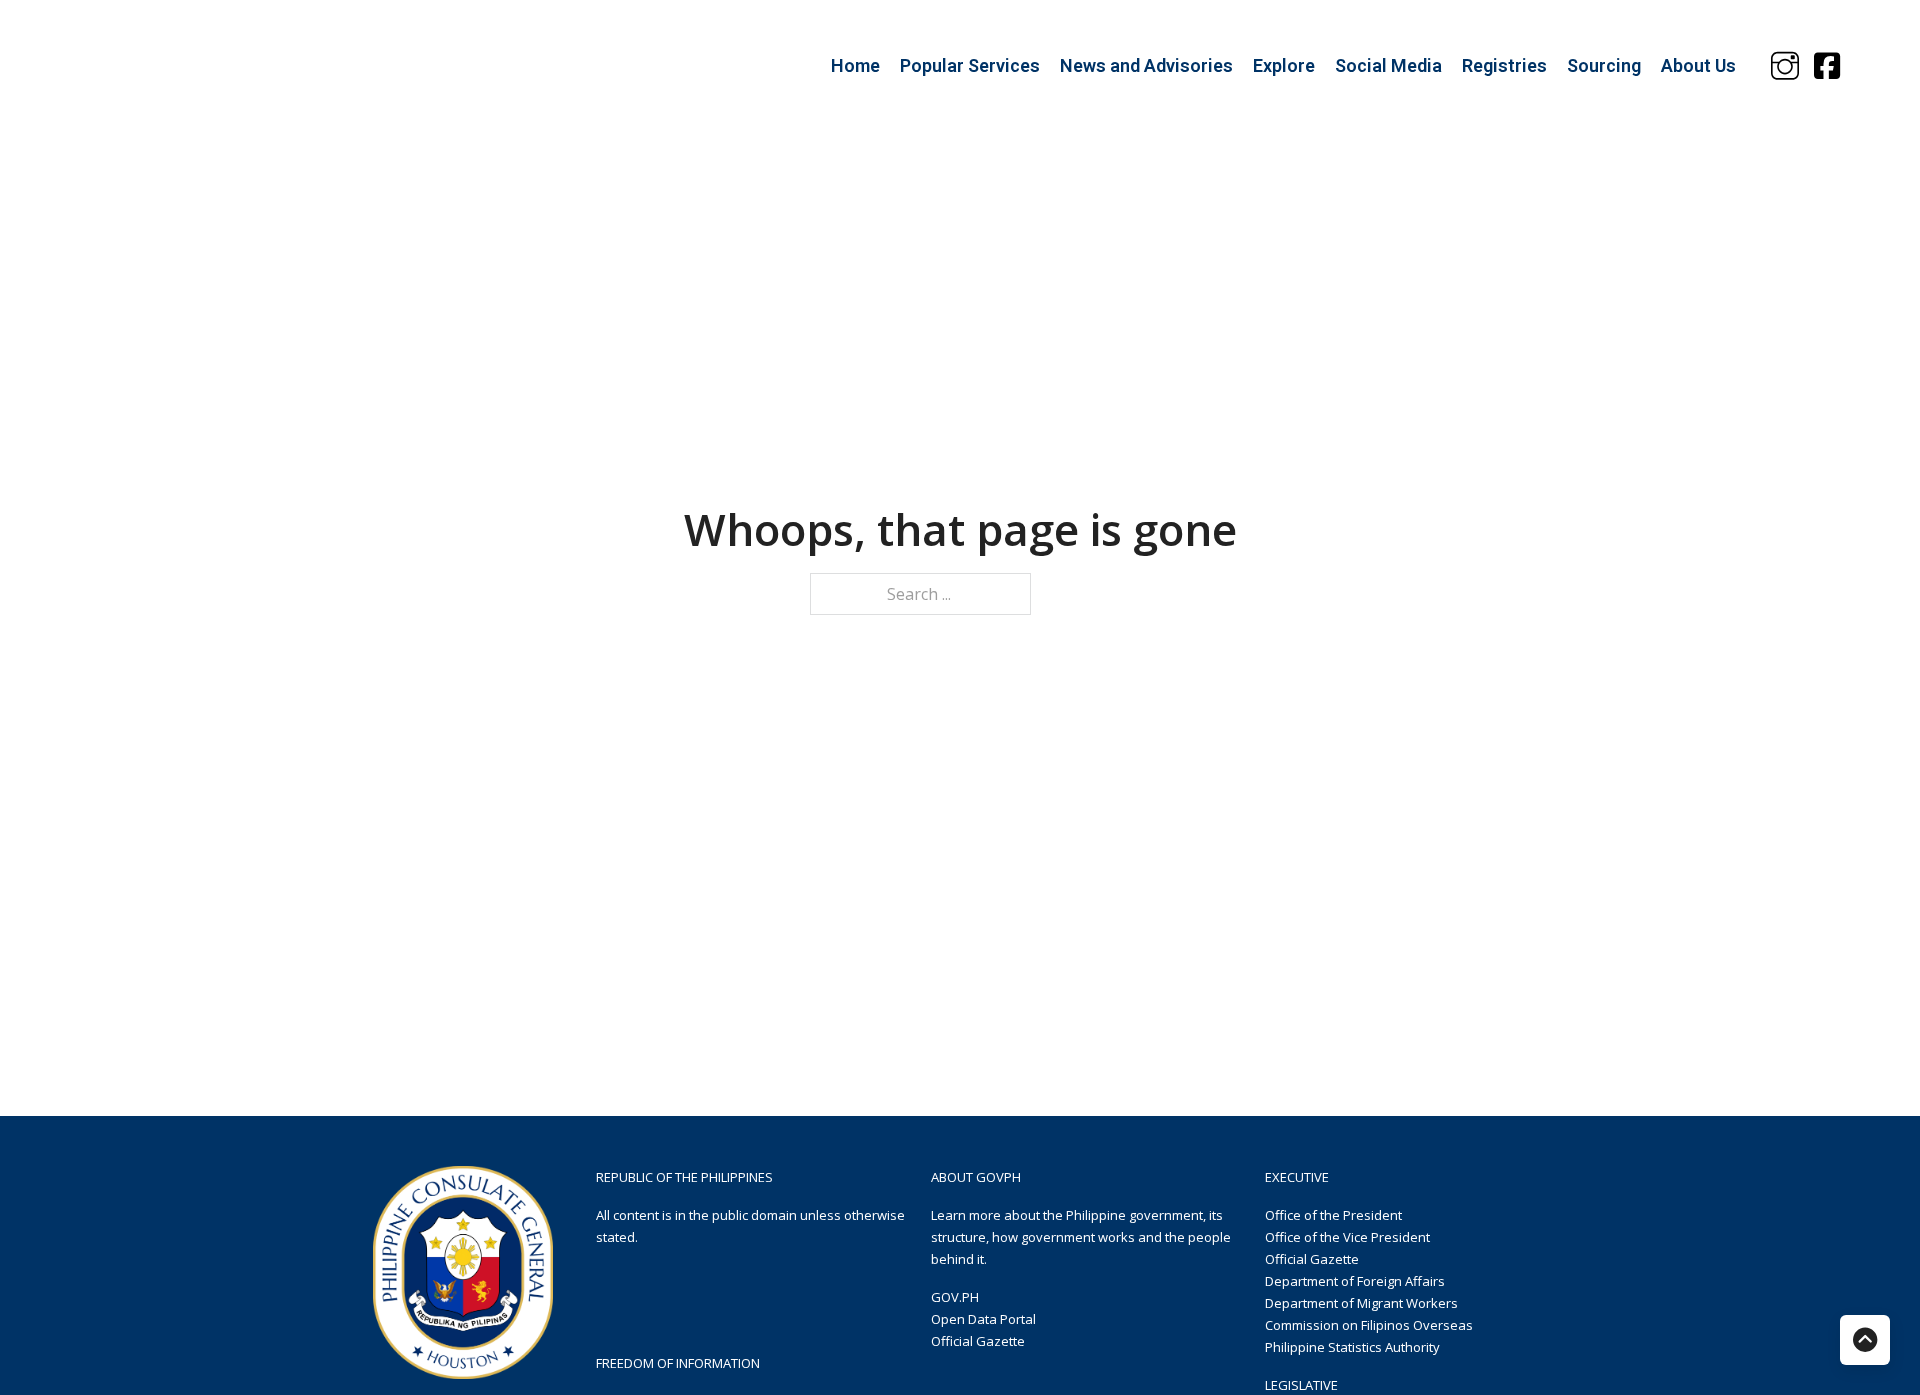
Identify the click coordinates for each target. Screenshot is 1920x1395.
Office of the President (1333, 1215)
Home (855, 65)
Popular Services (970, 65)
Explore (1284, 65)
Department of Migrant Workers (1361, 1303)
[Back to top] (1865, 1340)
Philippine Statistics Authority (1352, 1347)
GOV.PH (955, 1297)
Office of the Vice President (1347, 1237)
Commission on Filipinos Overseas (1369, 1325)
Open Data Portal (983, 1319)
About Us (1698, 65)
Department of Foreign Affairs (1355, 1281)
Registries (1504, 65)
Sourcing (1604, 65)
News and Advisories (1146, 65)
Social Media (1388, 65)
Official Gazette (978, 1341)
